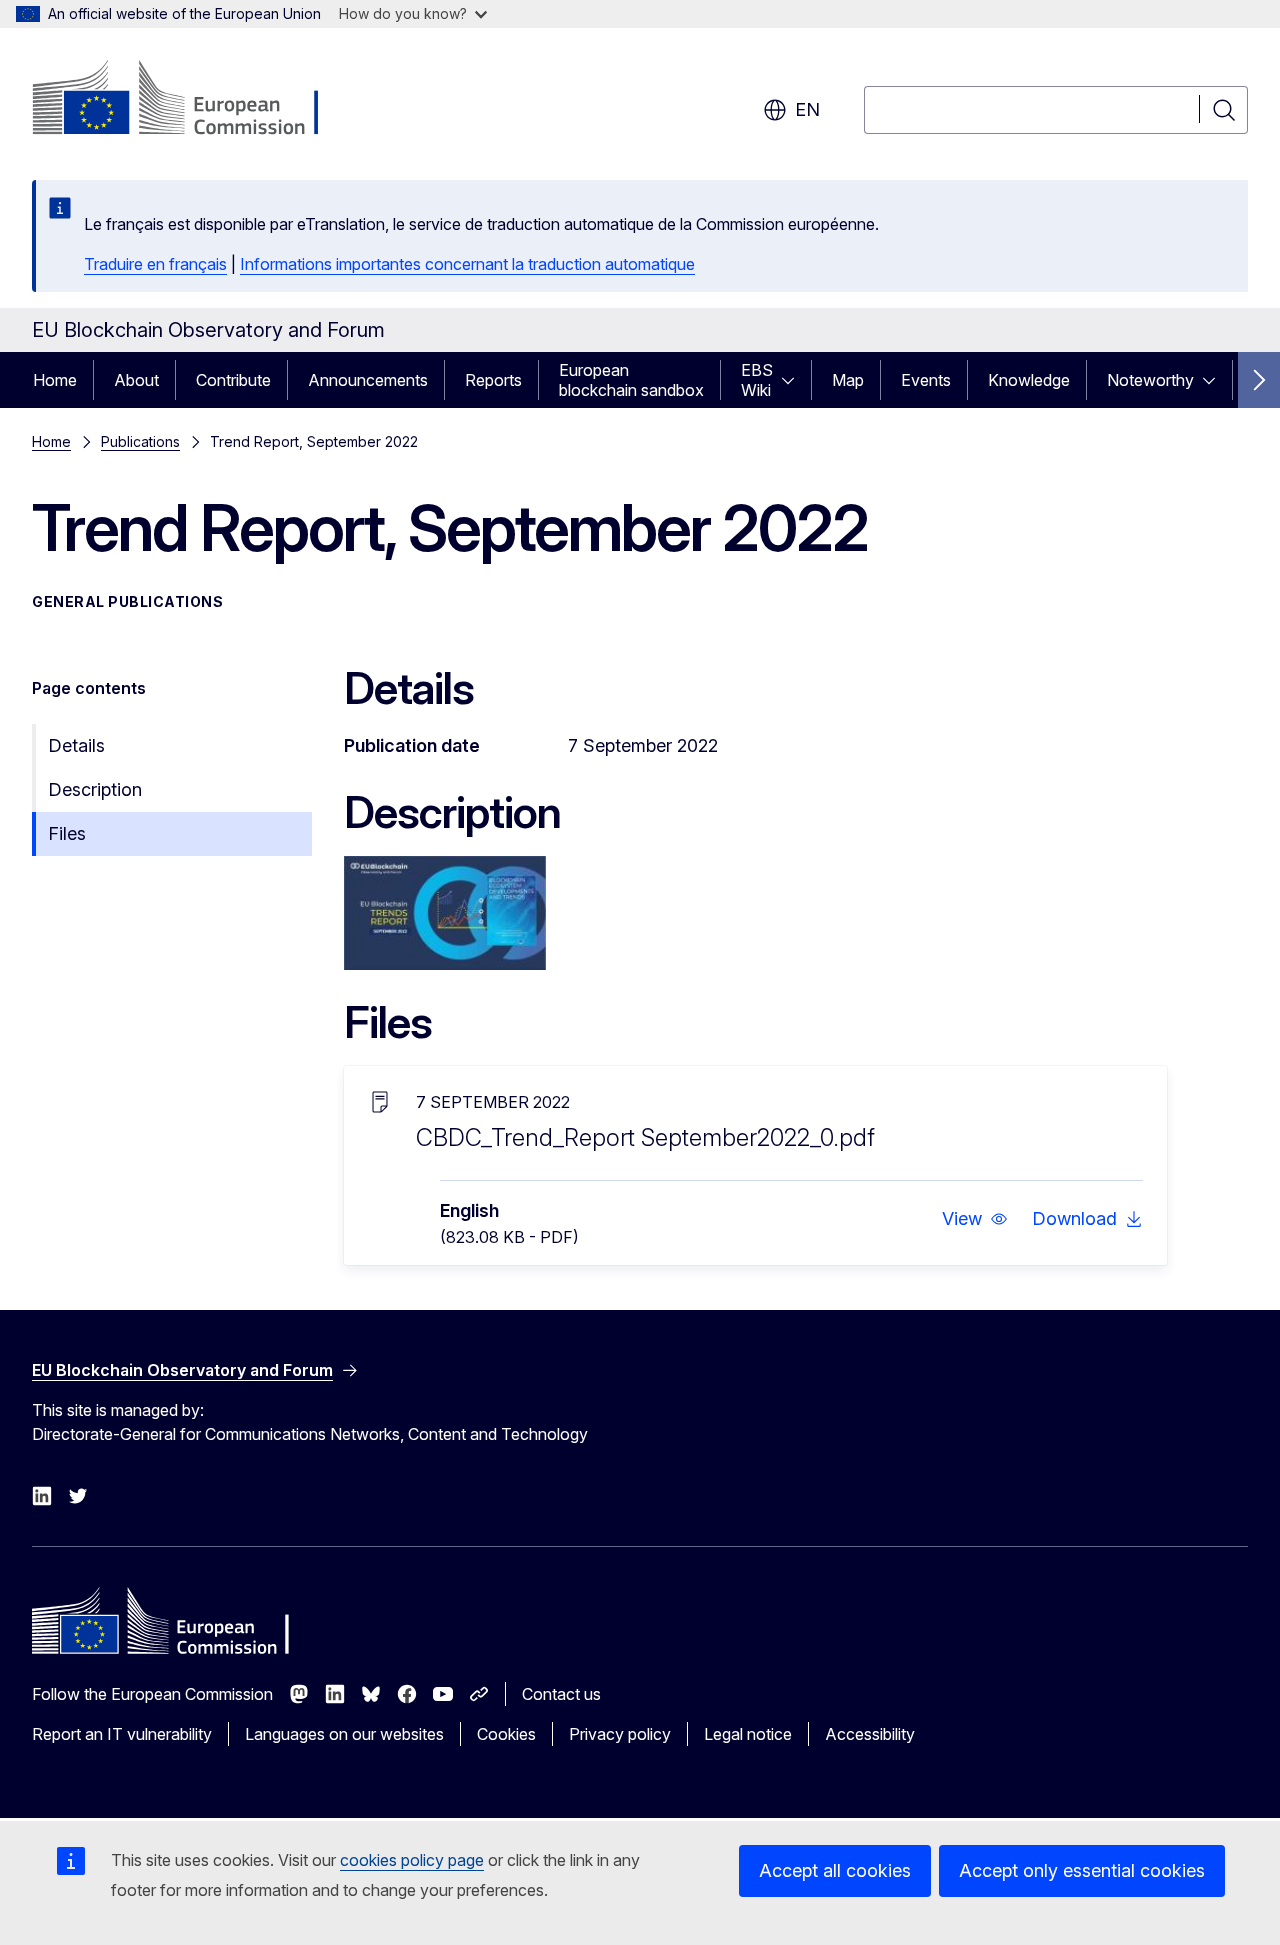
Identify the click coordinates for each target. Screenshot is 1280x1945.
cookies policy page (412, 1860)
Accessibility (870, 1734)
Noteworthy (1150, 380)
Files (67, 833)
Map (848, 380)
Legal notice (748, 1734)
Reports (493, 380)
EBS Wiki (757, 380)
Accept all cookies (835, 1870)
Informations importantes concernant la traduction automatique (467, 264)
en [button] (807, 109)
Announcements (368, 380)
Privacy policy (620, 1734)
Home (55, 380)
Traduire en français (155, 264)
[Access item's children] (794, 380)
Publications (140, 441)
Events (926, 380)
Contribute (233, 380)
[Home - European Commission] (193, 100)
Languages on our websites (344, 1734)
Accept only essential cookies (1082, 1870)
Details (76, 745)
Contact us (561, 1694)
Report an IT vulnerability (122, 1734)
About (136, 380)
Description (95, 789)
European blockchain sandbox (631, 380)
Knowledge (1029, 380)
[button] (975, 1219)
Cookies (506, 1734)
